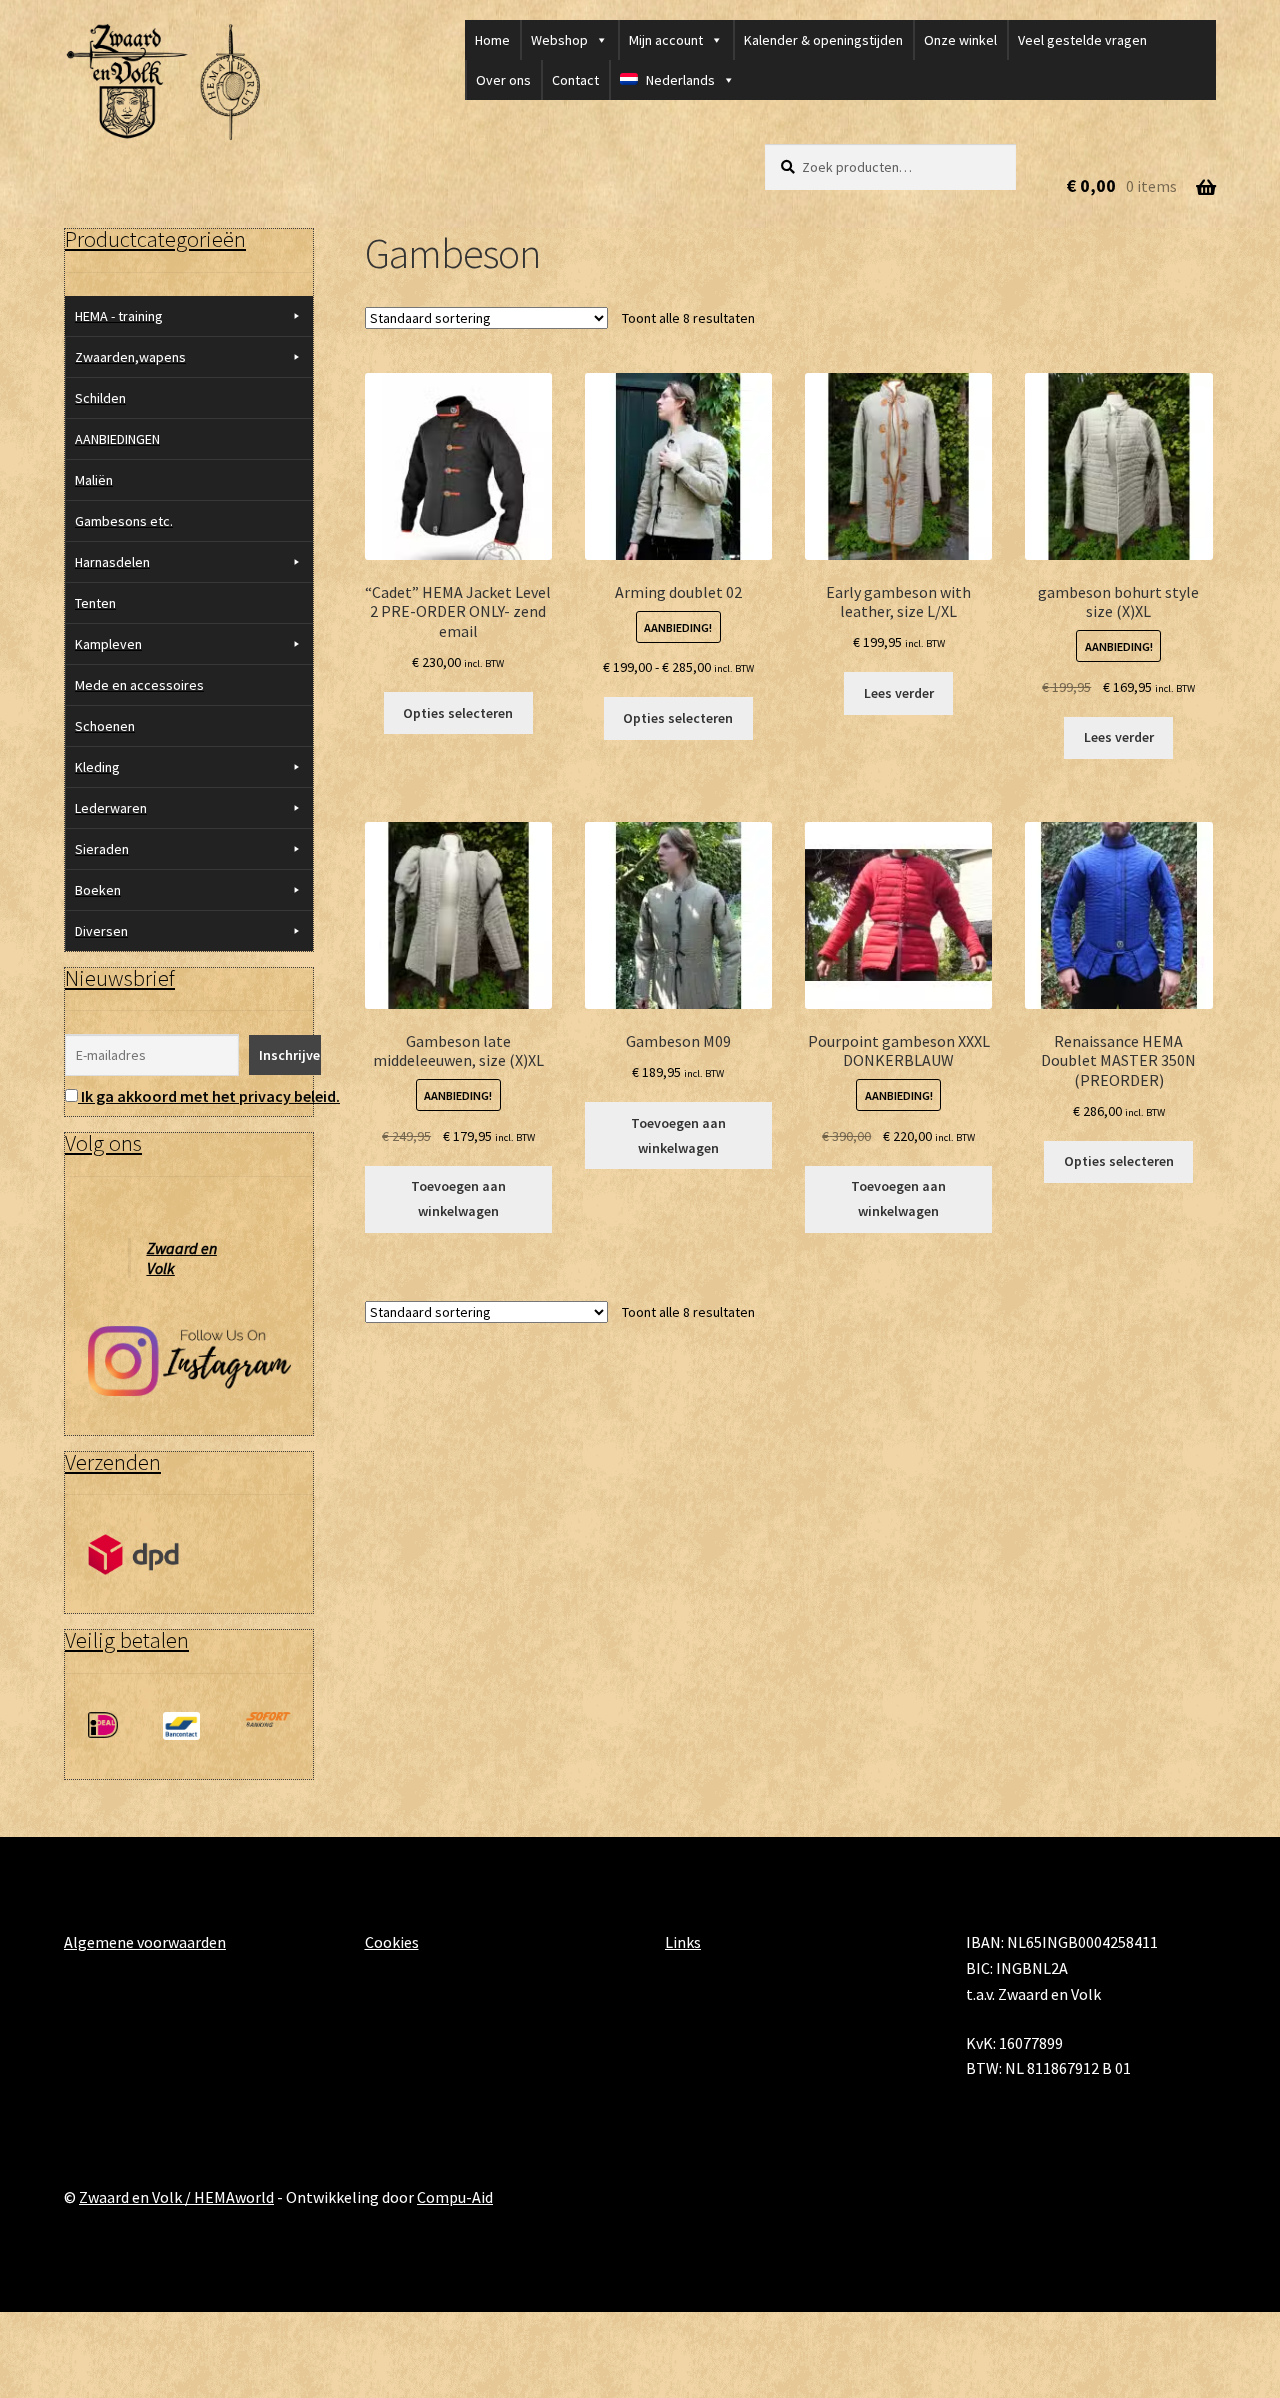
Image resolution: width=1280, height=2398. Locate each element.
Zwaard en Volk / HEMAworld (176, 2197)
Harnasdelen (112, 562)
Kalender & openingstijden (823, 40)
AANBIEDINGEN (117, 439)
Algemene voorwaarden (145, 1942)
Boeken (98, 890)
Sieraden (102, 849)
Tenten (95, 603)
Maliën (94, 480)
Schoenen (105, 726)
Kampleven (108, 644)
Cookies (392, 1942)
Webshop (559, 40)
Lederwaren (111, 808)
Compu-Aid (455, 2197)
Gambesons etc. (124, 521)
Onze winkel (960, 40)
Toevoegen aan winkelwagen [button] (458, 1198)
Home (492, 40)
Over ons (503, 80)
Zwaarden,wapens (130, 357)
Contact (575, 80)
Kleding (97, 767)
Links (683, 1942)
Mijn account (666, 40)
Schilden (100, 398)
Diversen (101, 931)
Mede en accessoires (139, 685)
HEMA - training (119, 316)
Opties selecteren (458, 713)
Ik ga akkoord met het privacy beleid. (210, 1096)
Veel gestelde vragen (1082, 40)
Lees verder (899, 693)
